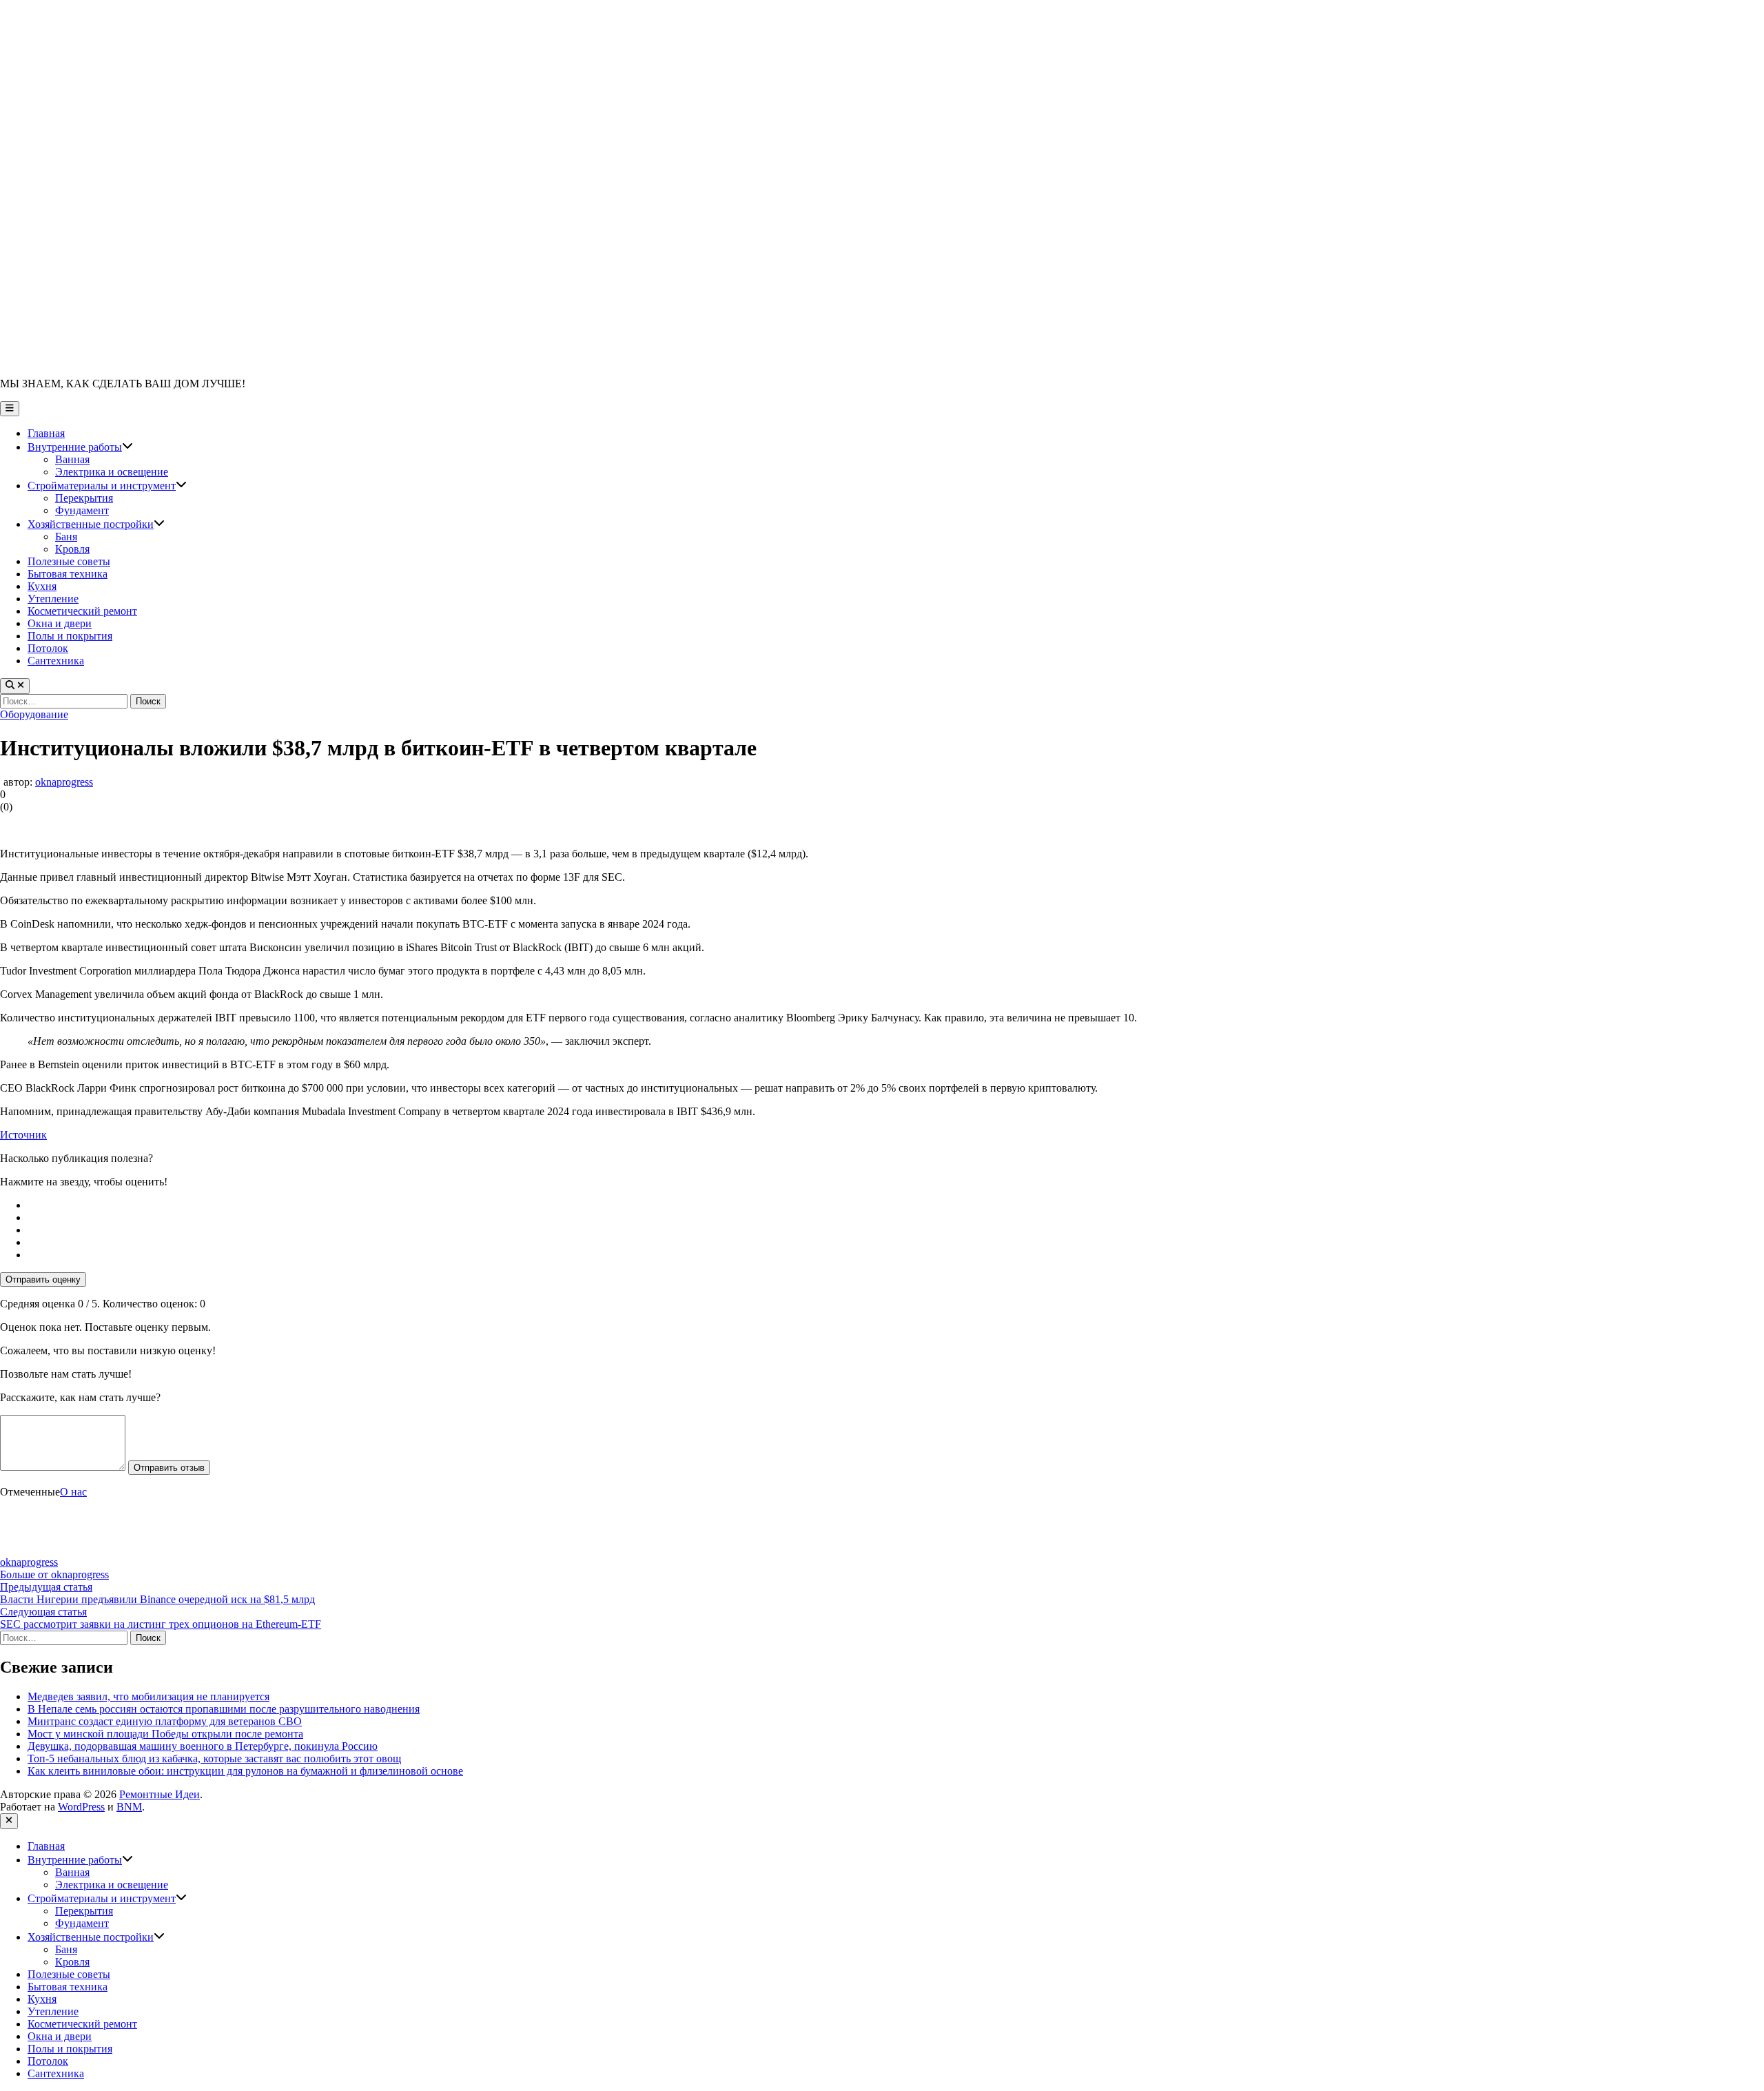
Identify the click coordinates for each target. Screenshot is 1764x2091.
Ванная (72, 459)
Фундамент (82, 510)
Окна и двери (60, 623)
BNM (129, 1807)
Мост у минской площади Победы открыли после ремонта (165, 1734)
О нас (73, 1492)
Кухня (42, 586)
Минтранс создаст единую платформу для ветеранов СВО (165, 1721)
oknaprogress (64, 782)
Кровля (72, 549)
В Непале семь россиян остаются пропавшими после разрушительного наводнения (224, 1709)
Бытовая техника (68, 574)
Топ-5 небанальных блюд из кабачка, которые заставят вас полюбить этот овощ (214, 1758)
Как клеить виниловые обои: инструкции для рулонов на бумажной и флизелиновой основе (245, 1771)
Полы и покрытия (70, 636)
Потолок (48, 648)
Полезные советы (69, 561)
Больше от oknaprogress (54, 1574)
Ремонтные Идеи (160, 1794)
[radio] (896, 1205)
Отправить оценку (43, 1279)
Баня (66, 537)
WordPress (81, 1807)
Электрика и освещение (112, 472)
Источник (23, 1135)
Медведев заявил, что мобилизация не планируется (148, 1696)
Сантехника (56, 661)
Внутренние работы (80, 447)
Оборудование (34, 714)
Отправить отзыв (169, 1468)
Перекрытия (84, 498)
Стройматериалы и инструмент (107, 486)
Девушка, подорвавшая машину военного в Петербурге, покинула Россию (203, 1746)
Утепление (53, 599)
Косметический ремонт (82, 611)
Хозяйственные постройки (96, 524)
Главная (46, 433)
